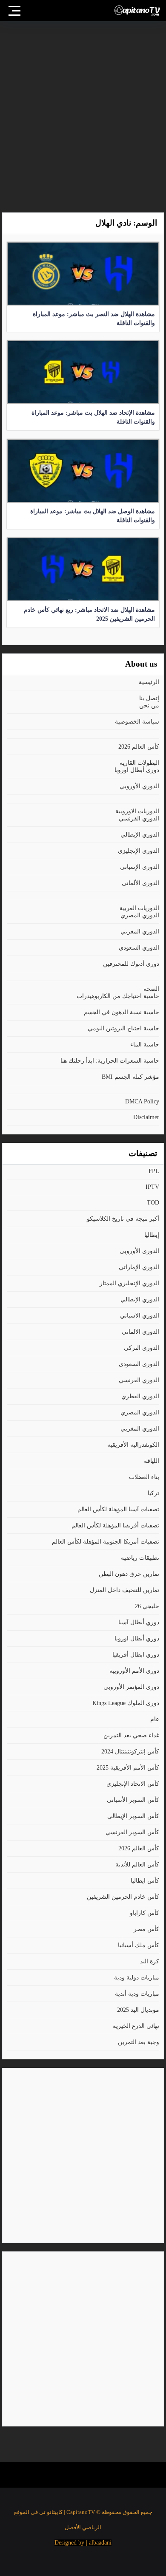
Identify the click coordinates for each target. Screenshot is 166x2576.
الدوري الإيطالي (140, 835)
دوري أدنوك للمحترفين (131, 964)
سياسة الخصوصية (137, 722)
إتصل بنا (149, 698)
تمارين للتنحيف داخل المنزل (124, 1590)
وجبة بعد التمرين (139, 2042)
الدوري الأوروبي (139, 786)
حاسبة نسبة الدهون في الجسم (122, 1012)
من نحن (149, 706)
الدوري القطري (140, 1396)
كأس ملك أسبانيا (139, 1945)
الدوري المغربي (140, 932)
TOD (153, 1203)
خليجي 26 (147, 1606)
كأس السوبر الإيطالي (133, 1816)
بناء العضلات (144, 1477)
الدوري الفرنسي (139, 819)
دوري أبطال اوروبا (137, 770)
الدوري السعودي (139, 948)
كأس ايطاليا (145, 1881)
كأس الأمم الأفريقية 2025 (128, 1768)
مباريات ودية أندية (137, 1994)
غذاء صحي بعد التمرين (131, 1735)
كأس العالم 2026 (139, 747)
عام (155, 1719)
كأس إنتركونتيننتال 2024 (130, 1752)
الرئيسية (149, 682)
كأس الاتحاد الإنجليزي (133, 1784)
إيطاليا (152, 1235)
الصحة (151, 989)
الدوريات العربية (139, 908)
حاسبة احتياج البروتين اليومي (123, 1028)
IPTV (152, 1187)
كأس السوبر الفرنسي (132, 1832)
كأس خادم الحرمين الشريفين (123, 1897)
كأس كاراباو (145, 1913)
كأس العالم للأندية (137, 1865)
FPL (154, 1171)
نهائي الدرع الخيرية (136, 2026)
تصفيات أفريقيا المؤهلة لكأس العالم (115, 1526)
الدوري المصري (140, 915)
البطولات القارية (139, 763)
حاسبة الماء (145, 1045)
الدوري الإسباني (140, 867)
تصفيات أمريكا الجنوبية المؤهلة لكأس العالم (106, 1542)
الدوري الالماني (140, 1332)
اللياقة (152, 1461)
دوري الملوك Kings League (126, 1703)
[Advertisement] (83, 113)
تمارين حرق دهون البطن (129, 1574)
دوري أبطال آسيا (139, 1622)
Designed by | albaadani (83, 2543)
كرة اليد (150, 1961)
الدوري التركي (142, 1348)
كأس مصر (146, 1929)
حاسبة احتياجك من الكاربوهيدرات (118, 996)
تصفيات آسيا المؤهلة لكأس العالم (118, 1509)
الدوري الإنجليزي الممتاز (129, 1283)
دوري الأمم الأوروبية (134, 1671)
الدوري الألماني (140, 883)
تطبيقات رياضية (140, 1558)
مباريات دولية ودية (137, 1978)
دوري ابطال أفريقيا (136, 1655)
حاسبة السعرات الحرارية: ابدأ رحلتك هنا (110, 1061)
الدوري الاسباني (140, 1316)
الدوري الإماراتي (139, 1267)
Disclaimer (146, 1117)
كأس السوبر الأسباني (133, 1800)
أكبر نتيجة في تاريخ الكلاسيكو (123, 1219)
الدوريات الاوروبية (137, 811)
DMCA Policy (142, 1101)
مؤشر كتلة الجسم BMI (130, 1077)
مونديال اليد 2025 (138, 2010)
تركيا (153, 1493)
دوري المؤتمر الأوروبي (131, 1687)
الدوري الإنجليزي (139, 851)
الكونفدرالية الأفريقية (133, 1445)
